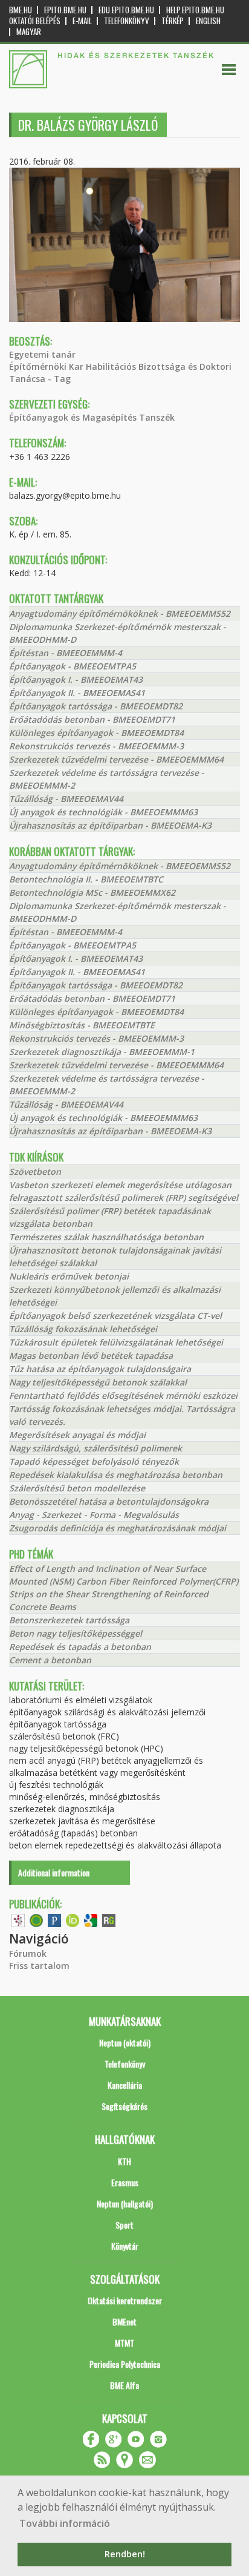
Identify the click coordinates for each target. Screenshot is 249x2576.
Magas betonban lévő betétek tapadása (91, 1355)
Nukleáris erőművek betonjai (69, 1276)
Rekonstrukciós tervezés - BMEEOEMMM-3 (96, 746)
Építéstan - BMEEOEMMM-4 (66, 653)
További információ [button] (65, 2523)
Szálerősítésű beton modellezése (77, 1488)
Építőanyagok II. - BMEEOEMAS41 (77, 693)
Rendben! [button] (125, 2554)
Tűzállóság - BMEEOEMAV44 (66, 799)
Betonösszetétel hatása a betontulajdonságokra (109, 1501)
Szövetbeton (35, 1171)
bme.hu (21, 10)
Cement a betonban (50, 1660)
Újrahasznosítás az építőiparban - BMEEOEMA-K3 (110, 825)
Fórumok (28, 1953)
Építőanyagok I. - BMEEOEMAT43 (76, 679)
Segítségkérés (124, 2106)
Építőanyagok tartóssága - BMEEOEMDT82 (96, 706)
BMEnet (124, 2321)
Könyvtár (125, 2246)
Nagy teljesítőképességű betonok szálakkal (98, 1382)
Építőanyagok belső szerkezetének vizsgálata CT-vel (115, 1316)
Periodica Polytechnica (125, 2364)
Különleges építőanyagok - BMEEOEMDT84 (96, 733)
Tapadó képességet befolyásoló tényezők (94, 1461)
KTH (124, 2161)
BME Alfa (124, 2385)
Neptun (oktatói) (125, 2042)
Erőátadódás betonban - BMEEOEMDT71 (92, 719)
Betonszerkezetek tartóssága (69, 1620)
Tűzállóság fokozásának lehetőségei (83, 1329)
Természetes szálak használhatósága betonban (106, 1237)
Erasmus (125, 2182)
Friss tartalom (39, 1966)
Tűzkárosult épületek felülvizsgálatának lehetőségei (116, 1342)
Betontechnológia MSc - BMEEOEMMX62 (92, 892)
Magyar (29, 32)
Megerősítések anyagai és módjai (77, 1435)
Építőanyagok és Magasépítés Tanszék (92, 417)
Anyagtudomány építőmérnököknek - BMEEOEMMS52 (120, 613)
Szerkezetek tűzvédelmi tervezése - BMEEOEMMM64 (116, 759)
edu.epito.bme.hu (126, 10)
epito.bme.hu (65, 10)
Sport (124, 2225)
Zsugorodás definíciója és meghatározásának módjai (118, 1528)
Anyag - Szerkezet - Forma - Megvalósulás (94, 1515)
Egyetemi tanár (42, 354)
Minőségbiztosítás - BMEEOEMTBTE (82, 1025)
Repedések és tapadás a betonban (80, 1647)
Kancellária (125, 2085)
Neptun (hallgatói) (125, 2203)
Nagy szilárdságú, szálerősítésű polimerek (95, 1448)
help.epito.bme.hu (195, 10)
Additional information (54, 1872)
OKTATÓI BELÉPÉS (35, 21)
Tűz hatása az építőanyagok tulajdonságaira (100, 1369)
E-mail (82, 21)
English (208, 21)
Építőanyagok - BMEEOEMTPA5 (73, 666)
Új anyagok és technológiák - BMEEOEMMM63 (103, 812)
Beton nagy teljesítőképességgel (76, 1633)
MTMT (124, 2343)
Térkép (173, 21)
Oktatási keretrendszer (125, 2300)
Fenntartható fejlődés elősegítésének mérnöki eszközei (123, 1395)
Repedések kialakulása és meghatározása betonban (116, 1475)
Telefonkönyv (127, 21)
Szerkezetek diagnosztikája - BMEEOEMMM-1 (102, 1052)
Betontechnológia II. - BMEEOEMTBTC (86, 879)
